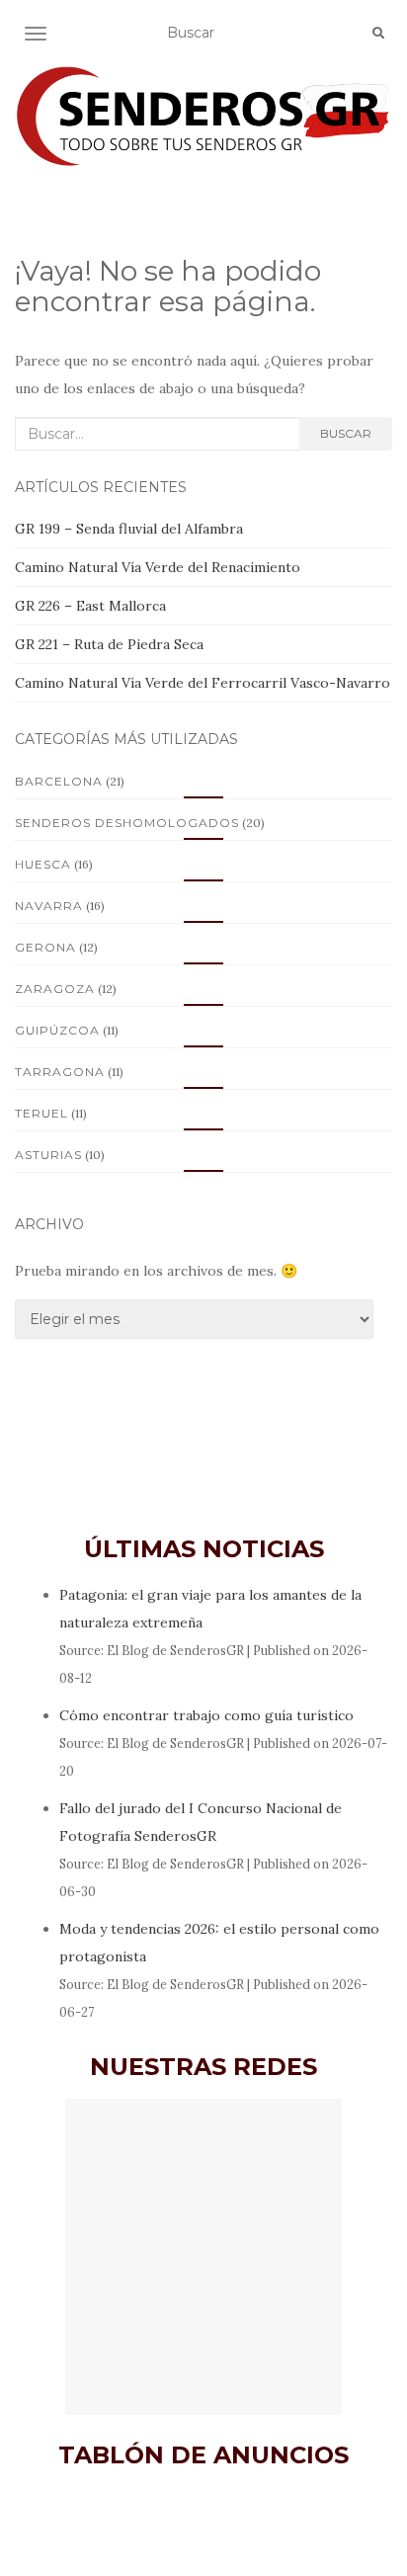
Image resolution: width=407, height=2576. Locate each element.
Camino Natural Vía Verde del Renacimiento (158, 567)
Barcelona (59, 781)
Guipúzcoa (57, 1030)
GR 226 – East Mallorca (90, 606)
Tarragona (60, 1072)
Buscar (346, 433)
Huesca (43, 864)
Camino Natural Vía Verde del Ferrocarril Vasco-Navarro (203, 683)
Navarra (49, 906)
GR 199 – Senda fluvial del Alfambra (129, 529)
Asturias (48, 1155)
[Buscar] (378, 34)
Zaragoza (55, 989)
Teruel (41, 1113)
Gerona (45, 947)
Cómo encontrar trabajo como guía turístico (206, 1715)
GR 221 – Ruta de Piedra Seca (109, 644)
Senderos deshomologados (127, 823)
